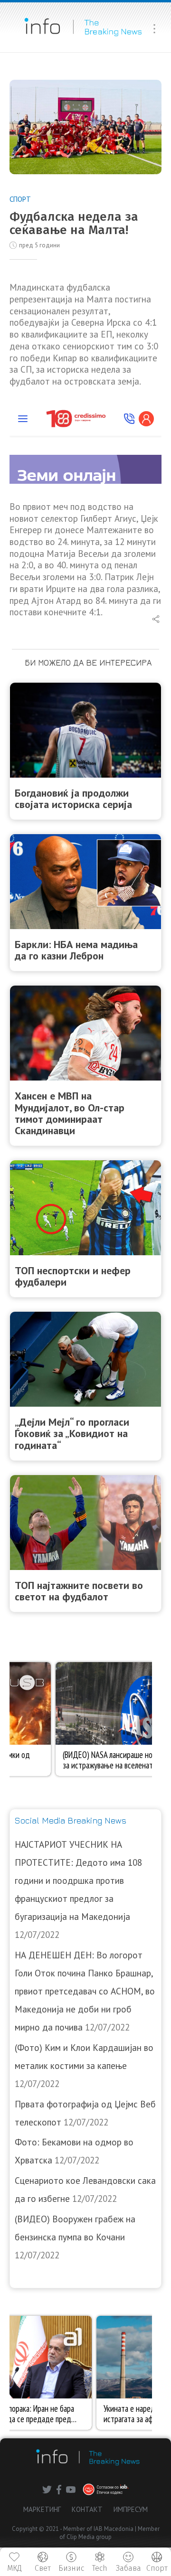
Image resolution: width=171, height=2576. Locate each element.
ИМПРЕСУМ (131, 2509)
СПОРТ (20, 199)
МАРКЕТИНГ (42, 2509)
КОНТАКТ (87, 2509)
